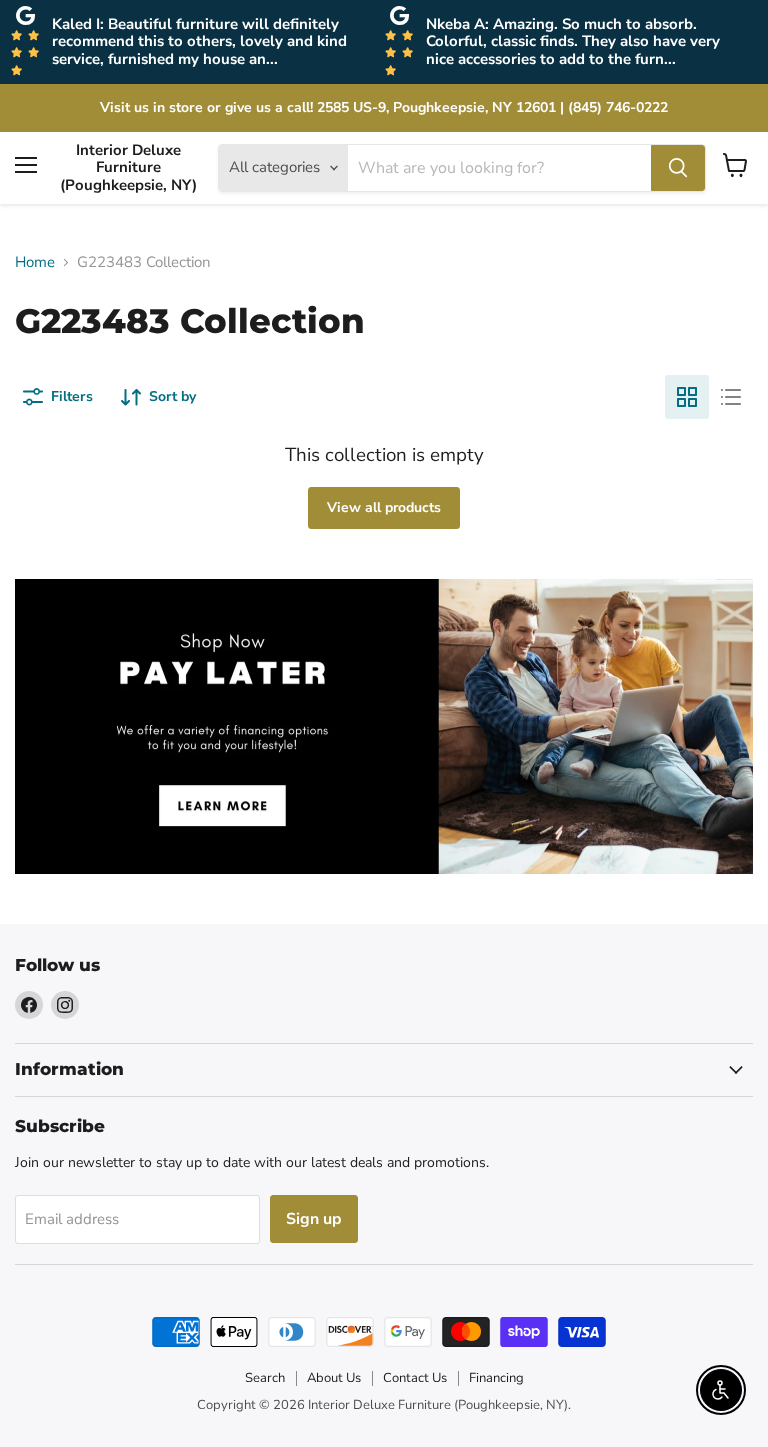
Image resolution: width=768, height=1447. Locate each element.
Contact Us (415, 1378)
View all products (384, 507)
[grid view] (687, 397)
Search (265, 1378)
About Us (334, 1378)
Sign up (314, 1219)
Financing (496, 1378)
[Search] (678, 168)
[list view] (731, 397)
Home (35, 262)
